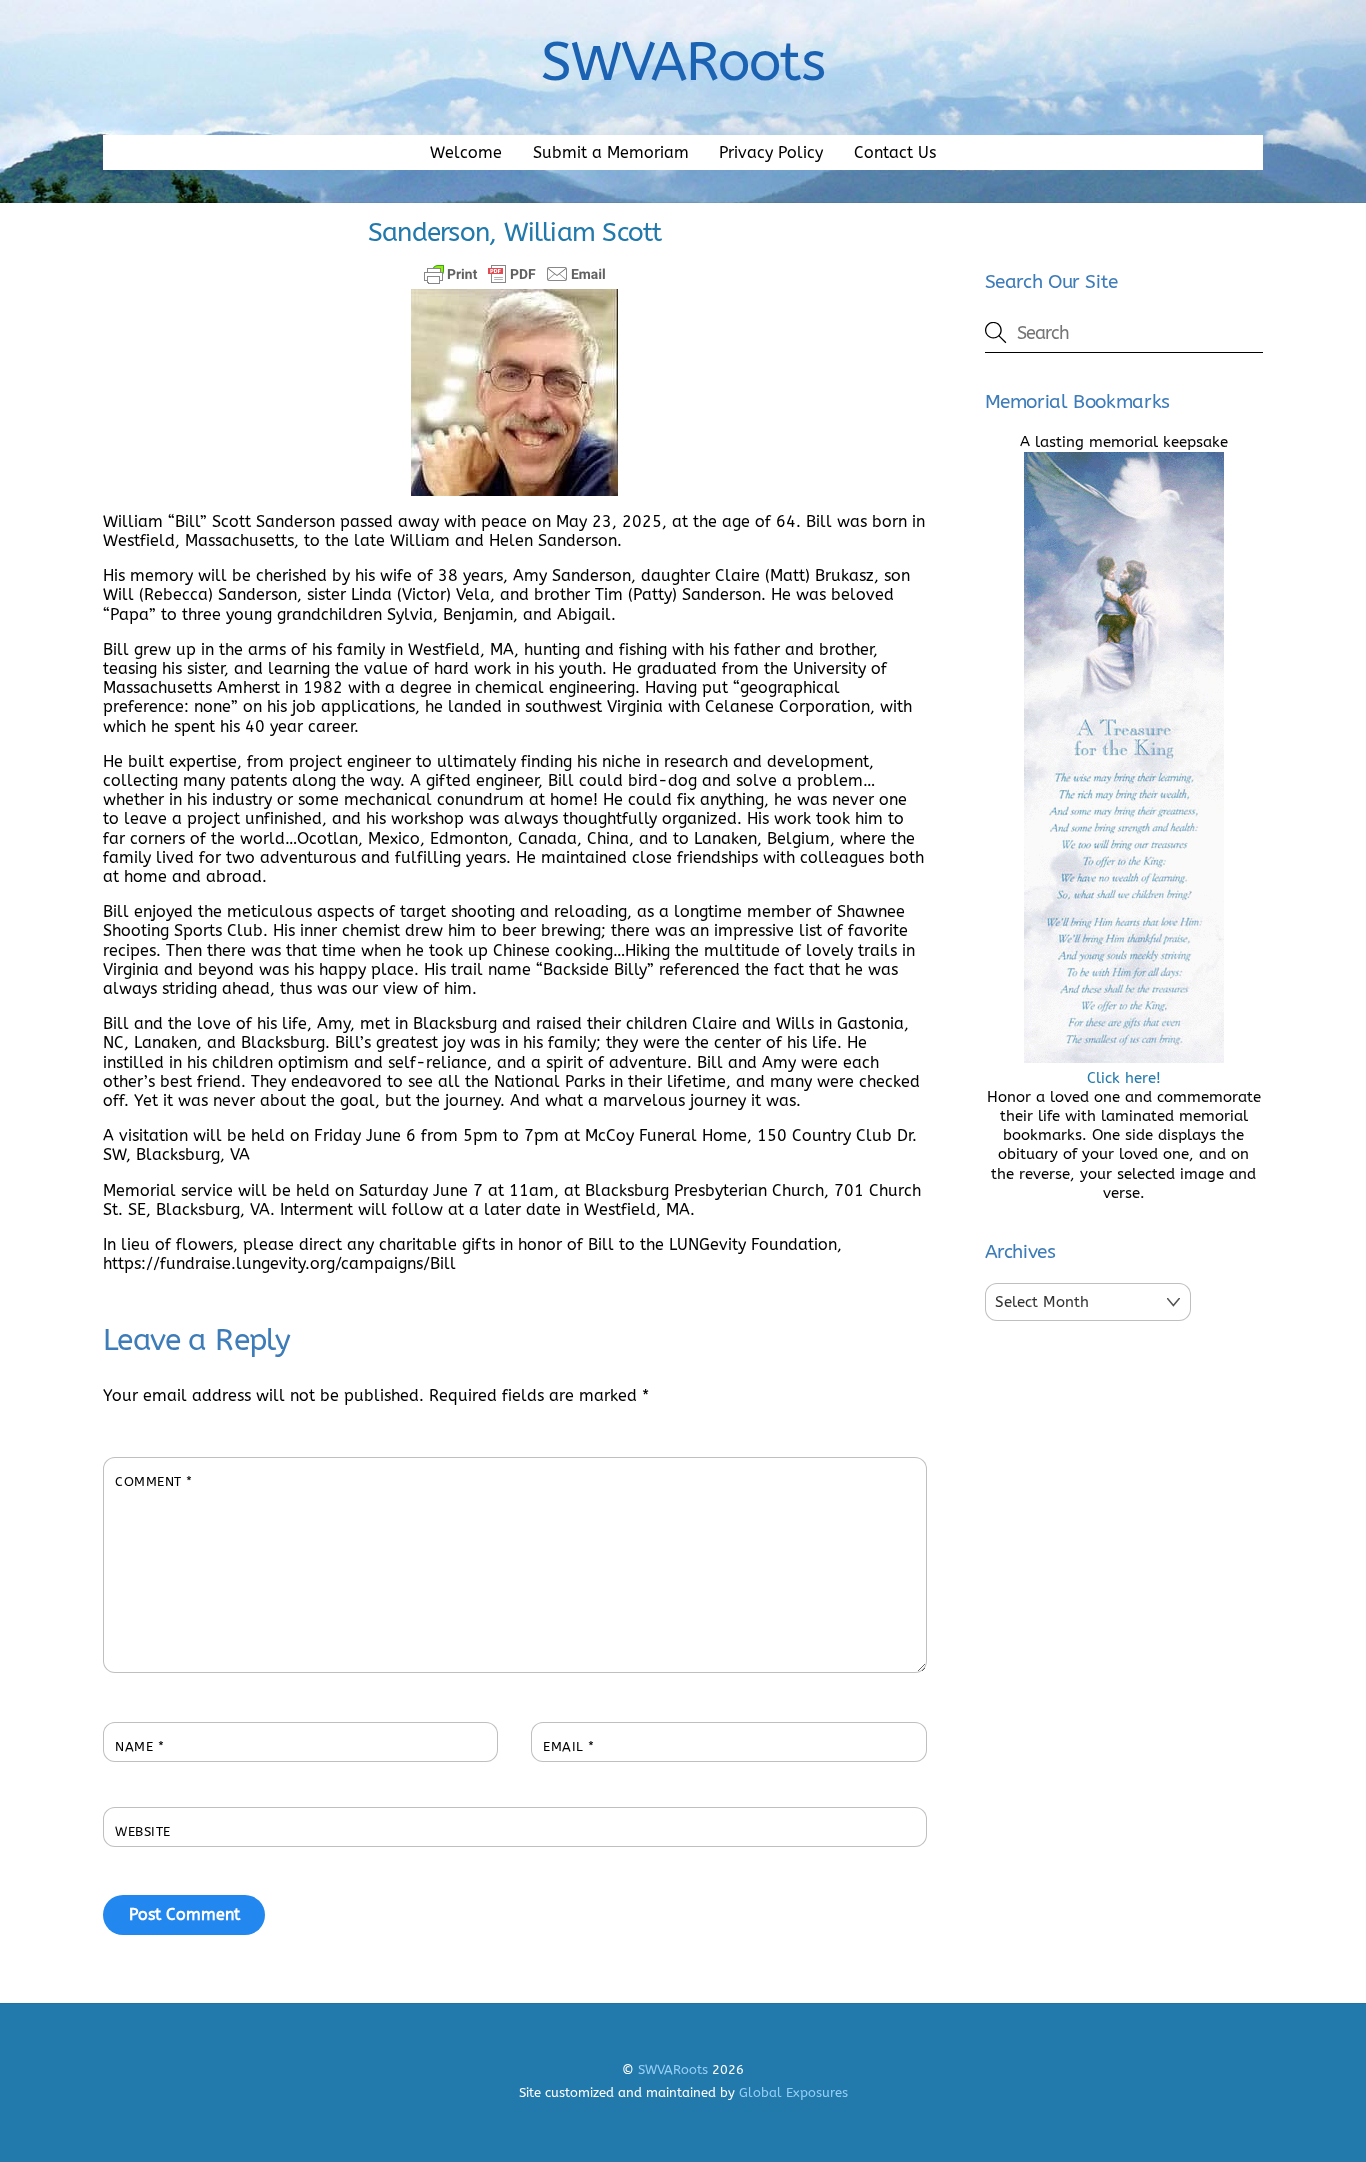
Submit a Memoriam (611, 152)
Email (569, 1746)
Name (139, 1746)
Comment (154, 1481)
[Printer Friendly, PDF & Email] (515, 274)
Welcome (466, 152)
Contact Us (895, 152)
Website (143, 1831)
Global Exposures (793, 2092)
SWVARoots (673, 2069)
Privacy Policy (771, 152)
